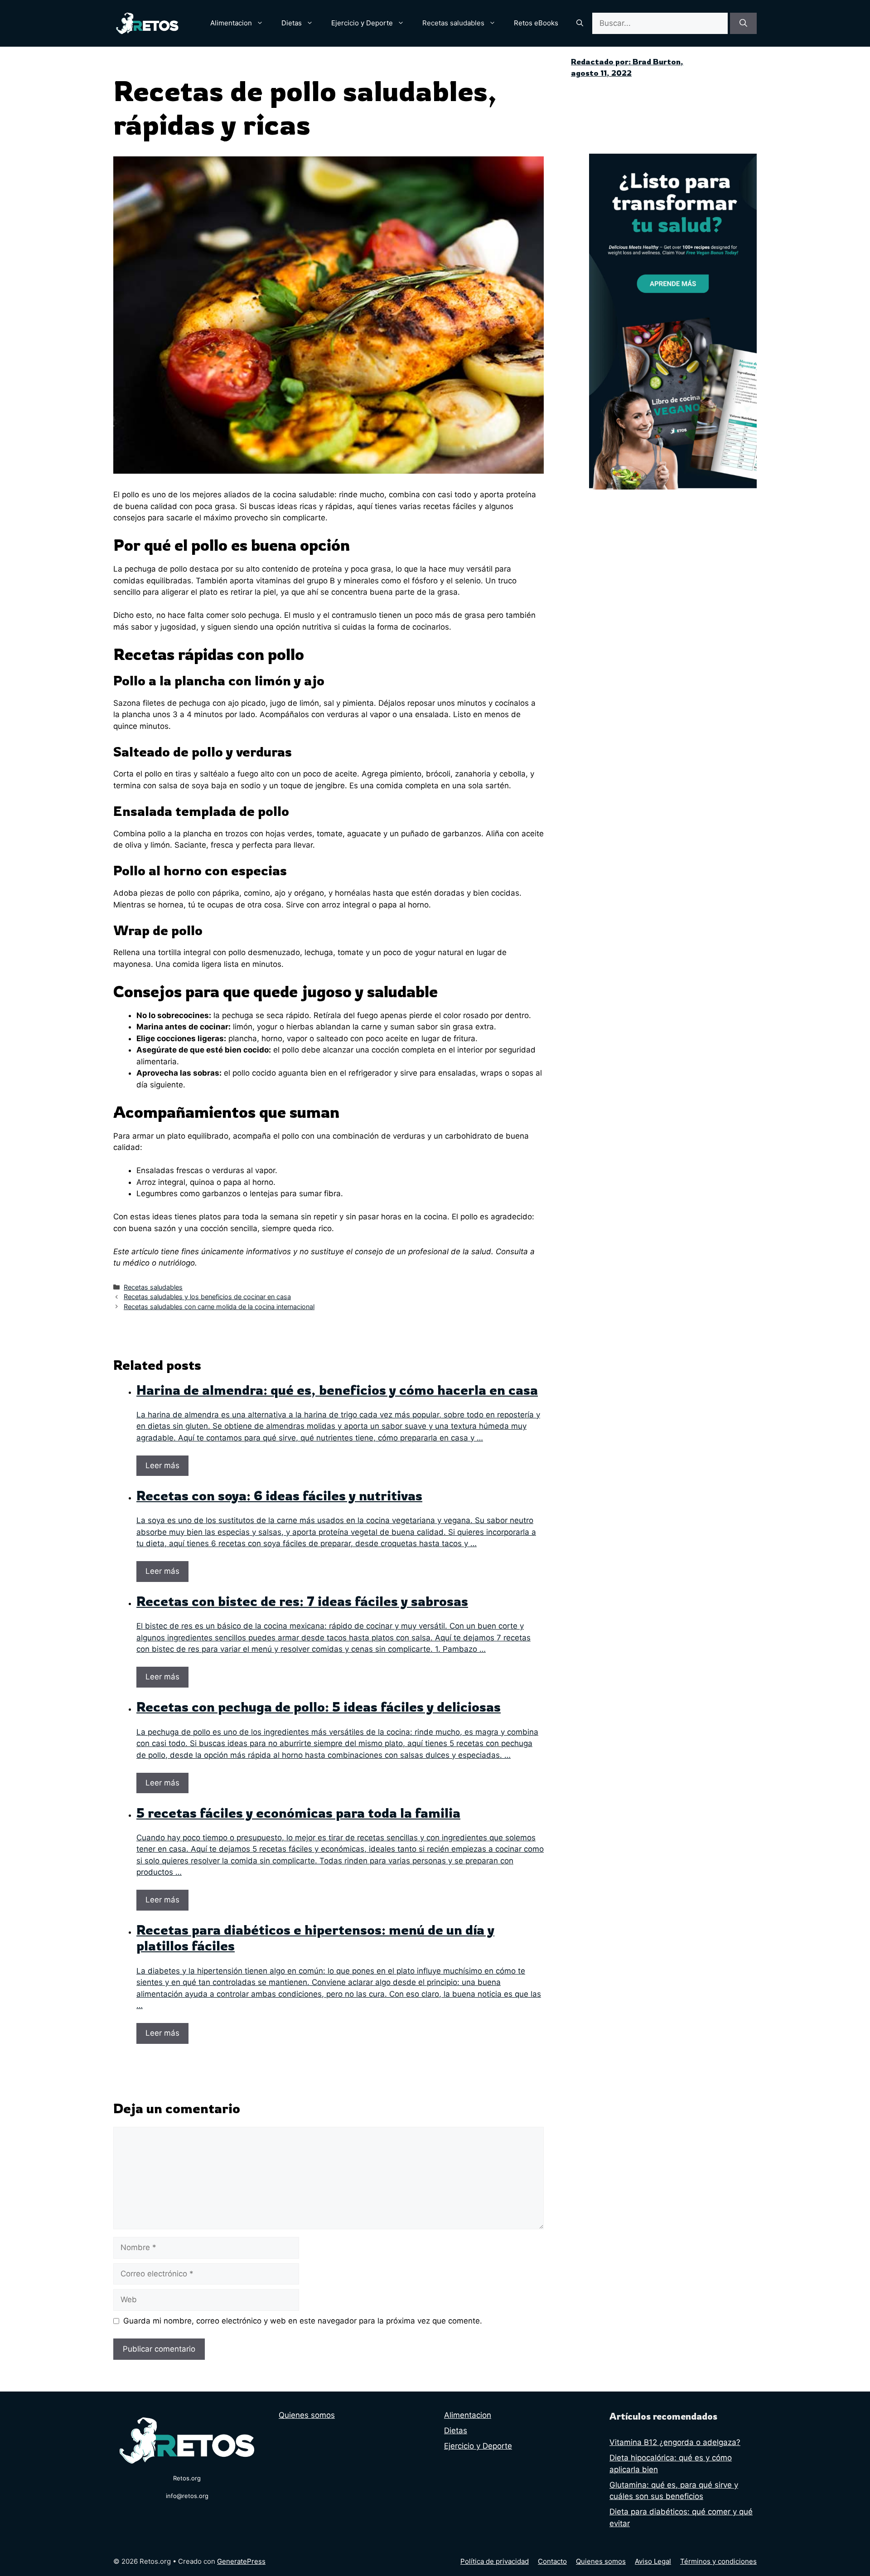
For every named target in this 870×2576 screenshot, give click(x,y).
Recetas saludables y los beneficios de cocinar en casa (207, 1297)
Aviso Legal (653, 2561)
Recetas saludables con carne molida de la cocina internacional (219, 1307)
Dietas (292, 23)
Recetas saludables (453, 23)
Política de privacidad (495, 2561)
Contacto (552, 2561)
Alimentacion (231, 23)
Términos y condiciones (718, 2561)
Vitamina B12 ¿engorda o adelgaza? (675, 2442)
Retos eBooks (536, 23)
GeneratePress (241, 2561)
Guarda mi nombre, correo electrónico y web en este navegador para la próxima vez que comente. (303, 2321)
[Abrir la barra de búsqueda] (580, 23)
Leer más (162, 1465)
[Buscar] (743, 24)
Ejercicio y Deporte (362, 23)
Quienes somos (307, 2415)
